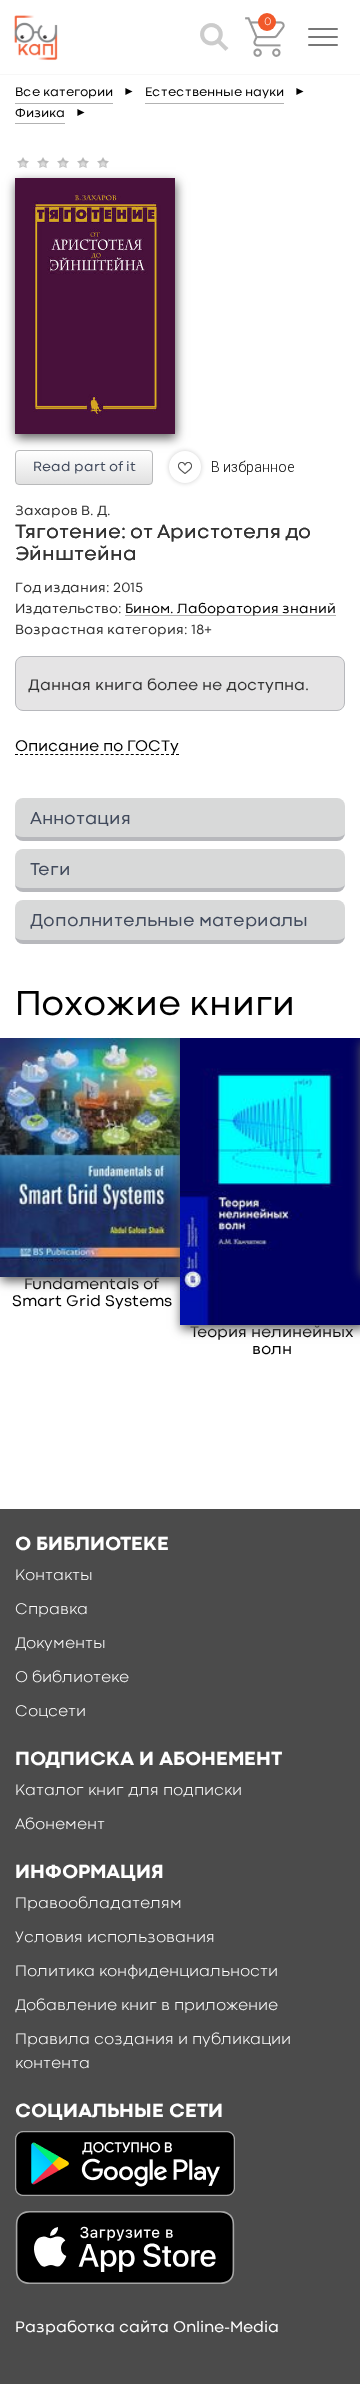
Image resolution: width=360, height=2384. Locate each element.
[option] (92, 1175)
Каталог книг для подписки (128, 1791)
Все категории (64, 92)
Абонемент (60, 1825)
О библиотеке (72, 1678)
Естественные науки (214, 92)
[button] (323, 37)
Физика (40, 113)
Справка (51, 1610)
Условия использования (115, 1938)
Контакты (54, 1576)
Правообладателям (98, 1904)
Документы (60, 1644)
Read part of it (84, 467)
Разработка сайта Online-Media (147, 2328)
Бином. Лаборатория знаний (230, 609)
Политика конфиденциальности (146, 1972)
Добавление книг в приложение (146, 2006)
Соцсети (50, 1712)
